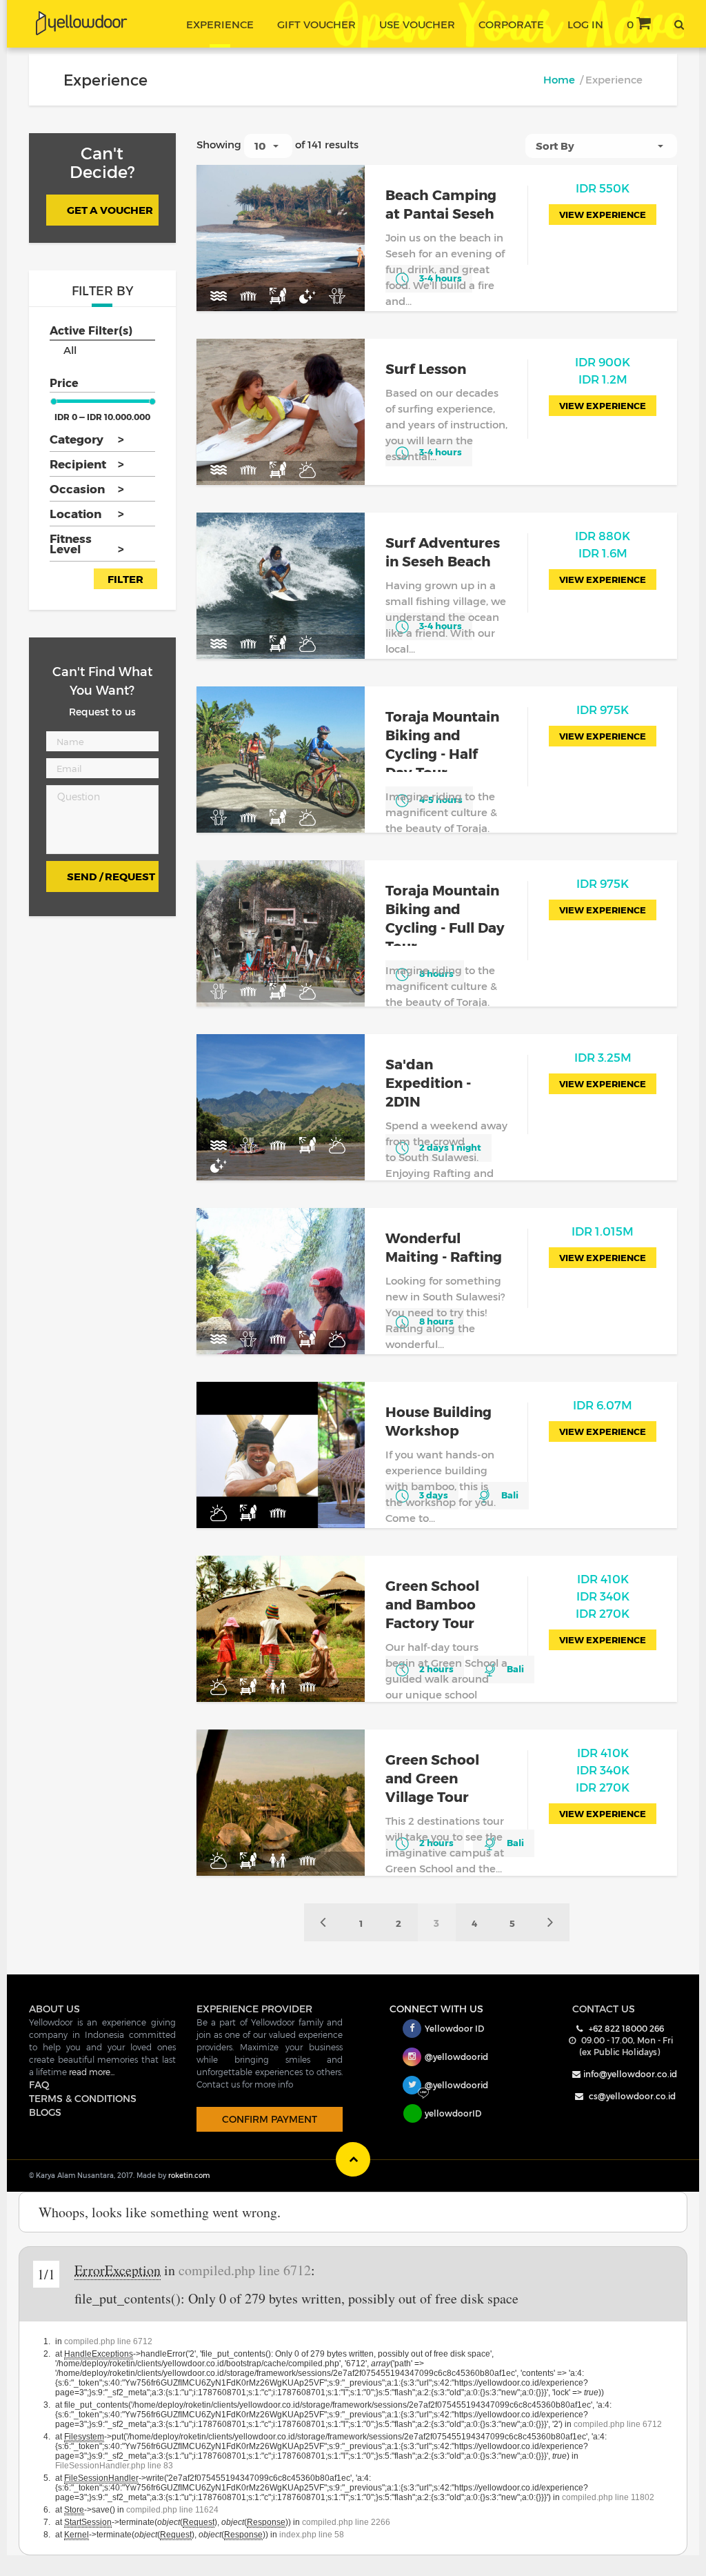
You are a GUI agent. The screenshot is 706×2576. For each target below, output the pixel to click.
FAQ (39, 2084)
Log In (585, 24)
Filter (125, 579)
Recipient (86, 464)
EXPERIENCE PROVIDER (254, 2009)
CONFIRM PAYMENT (270, 2119)
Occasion (86, 488)
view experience (603, 215)
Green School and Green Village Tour (432, 1778)
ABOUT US (54, 2009)
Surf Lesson (426, 368)
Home (559, 79)
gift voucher (316, 24)
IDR (603, 188)
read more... (92, 2072)
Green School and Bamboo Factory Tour (432, 1604)
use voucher (417, 24)
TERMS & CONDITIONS (83, 2098)
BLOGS (45, 2112)
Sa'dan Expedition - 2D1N (428, 1082)
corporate (511, 24)
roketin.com (189, 2175)
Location (86, 513)
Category (86, 439)
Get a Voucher (110, 210)
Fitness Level (86, 543)
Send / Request (111, 876)
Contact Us (604, 2009)
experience (220, 24)
